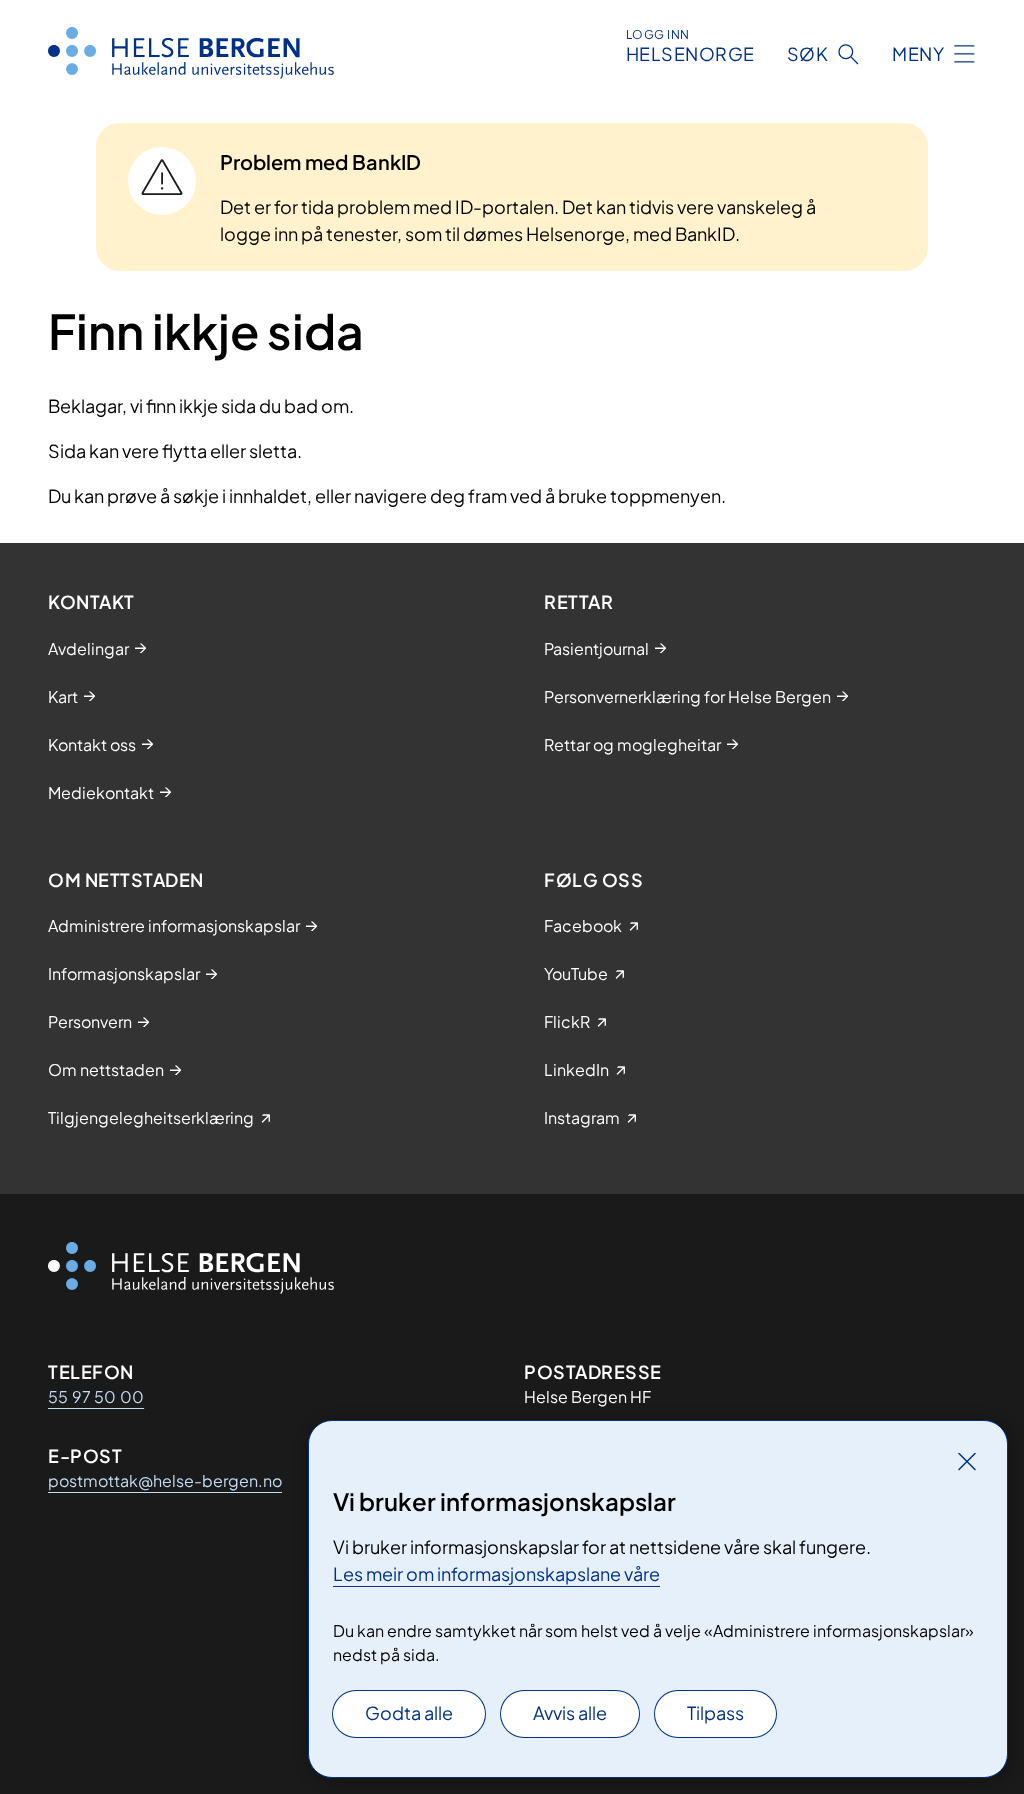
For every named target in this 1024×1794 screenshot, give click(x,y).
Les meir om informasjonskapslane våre (496, 1573)
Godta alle (409, 1712)
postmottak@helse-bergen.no (165, 1480)
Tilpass (715, 1712)
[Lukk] (967, 1461)
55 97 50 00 (96, 1396)
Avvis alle (570, 1712)
